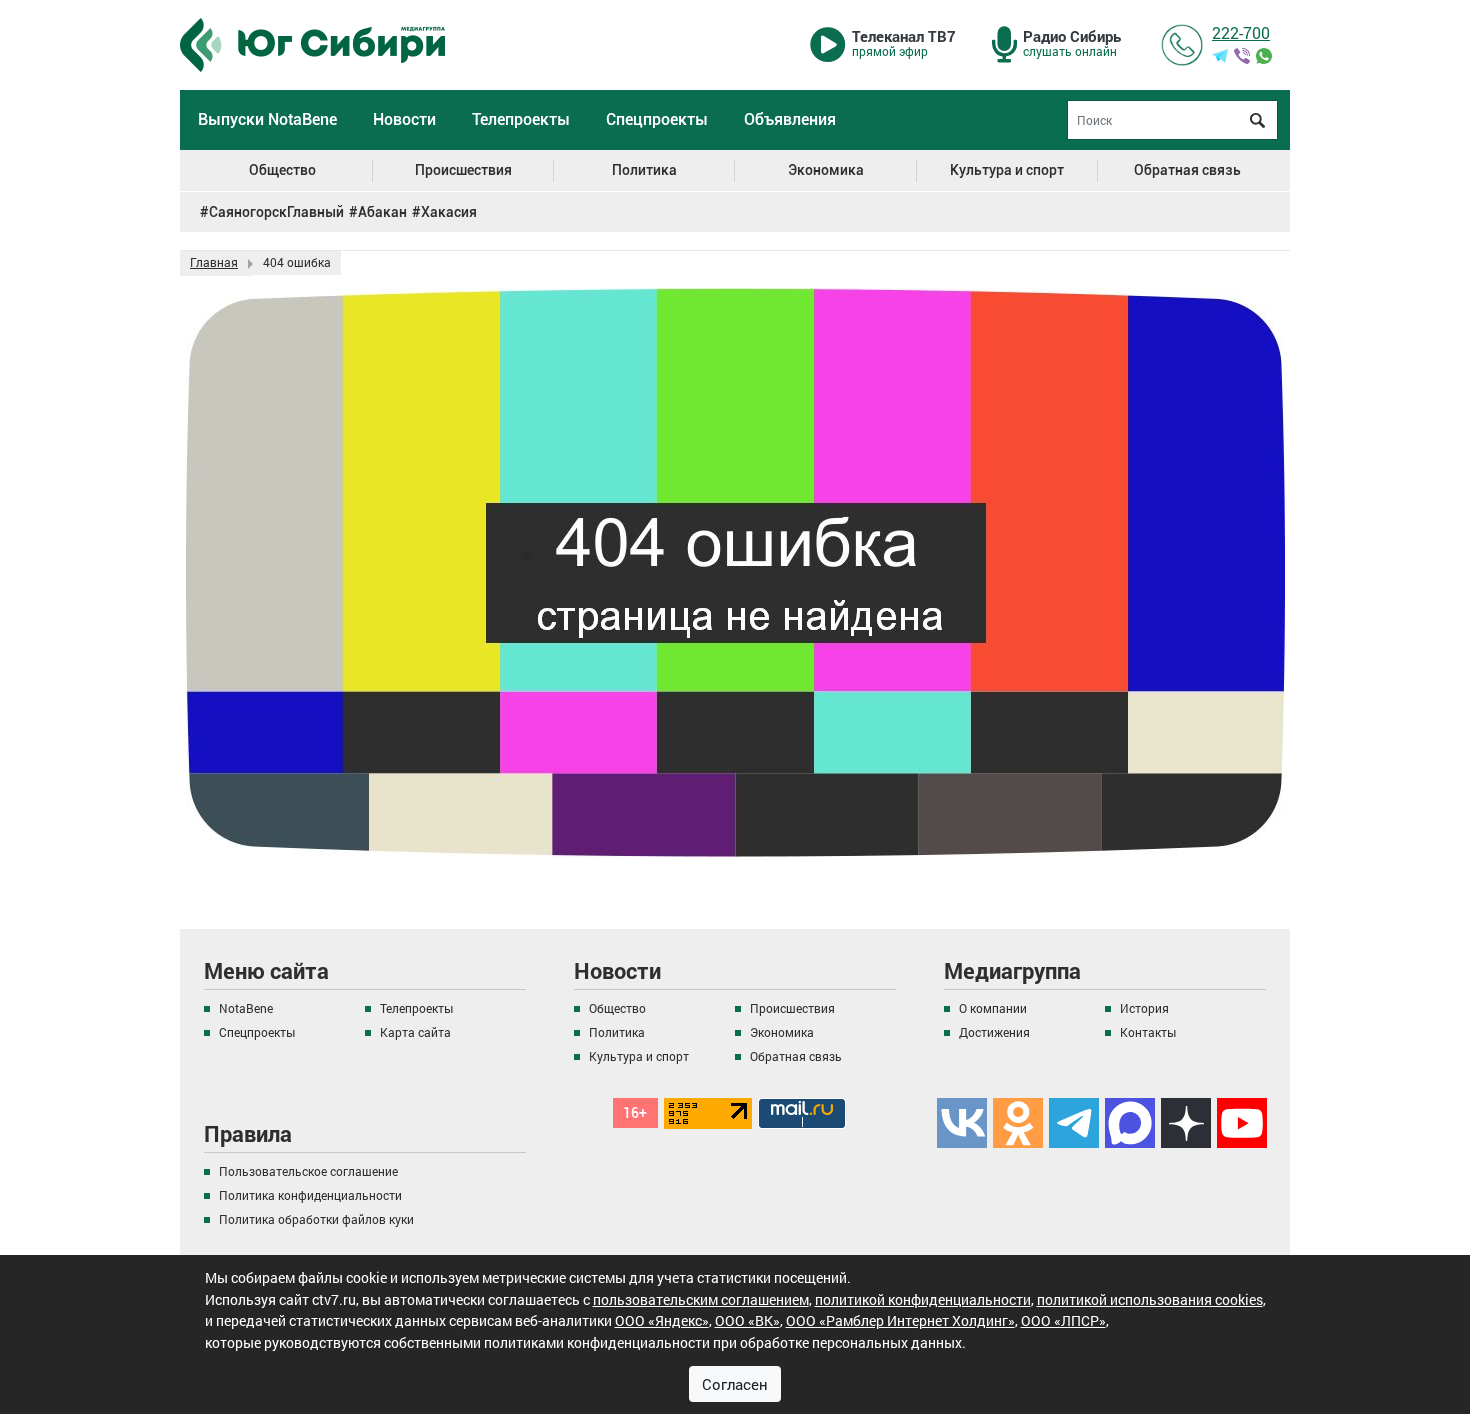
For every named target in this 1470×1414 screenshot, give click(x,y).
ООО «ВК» (747, 1320)
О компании (993, 1008)
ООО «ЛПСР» (1063, 1320)
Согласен (735, 1384)
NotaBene (246, 1008)
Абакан (382, 212)
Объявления (790, 119)
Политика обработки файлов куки (316, 1219)
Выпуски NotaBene (267, 119)
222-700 (1241, 32)
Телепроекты (521, 119)
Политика (644, 170)
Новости (404, 119)
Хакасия (449, 212)
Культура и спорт (1007, 170)
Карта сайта (415, 1032)
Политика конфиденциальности (310, 1195)
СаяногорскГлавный (276, 212)
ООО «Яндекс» (662, 1320)
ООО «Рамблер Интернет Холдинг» (900, 1320)
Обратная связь (1187, 170)
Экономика (826, 170)
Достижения (994, 1032)
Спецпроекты (657, 119)
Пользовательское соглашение (308, 1171)
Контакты (1148, 1032)
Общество (282, 170)
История (1144, 1008)
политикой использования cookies (1150, 1299)
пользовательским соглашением (701, 1299)
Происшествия (463, 170)
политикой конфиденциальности (923, 1299)
